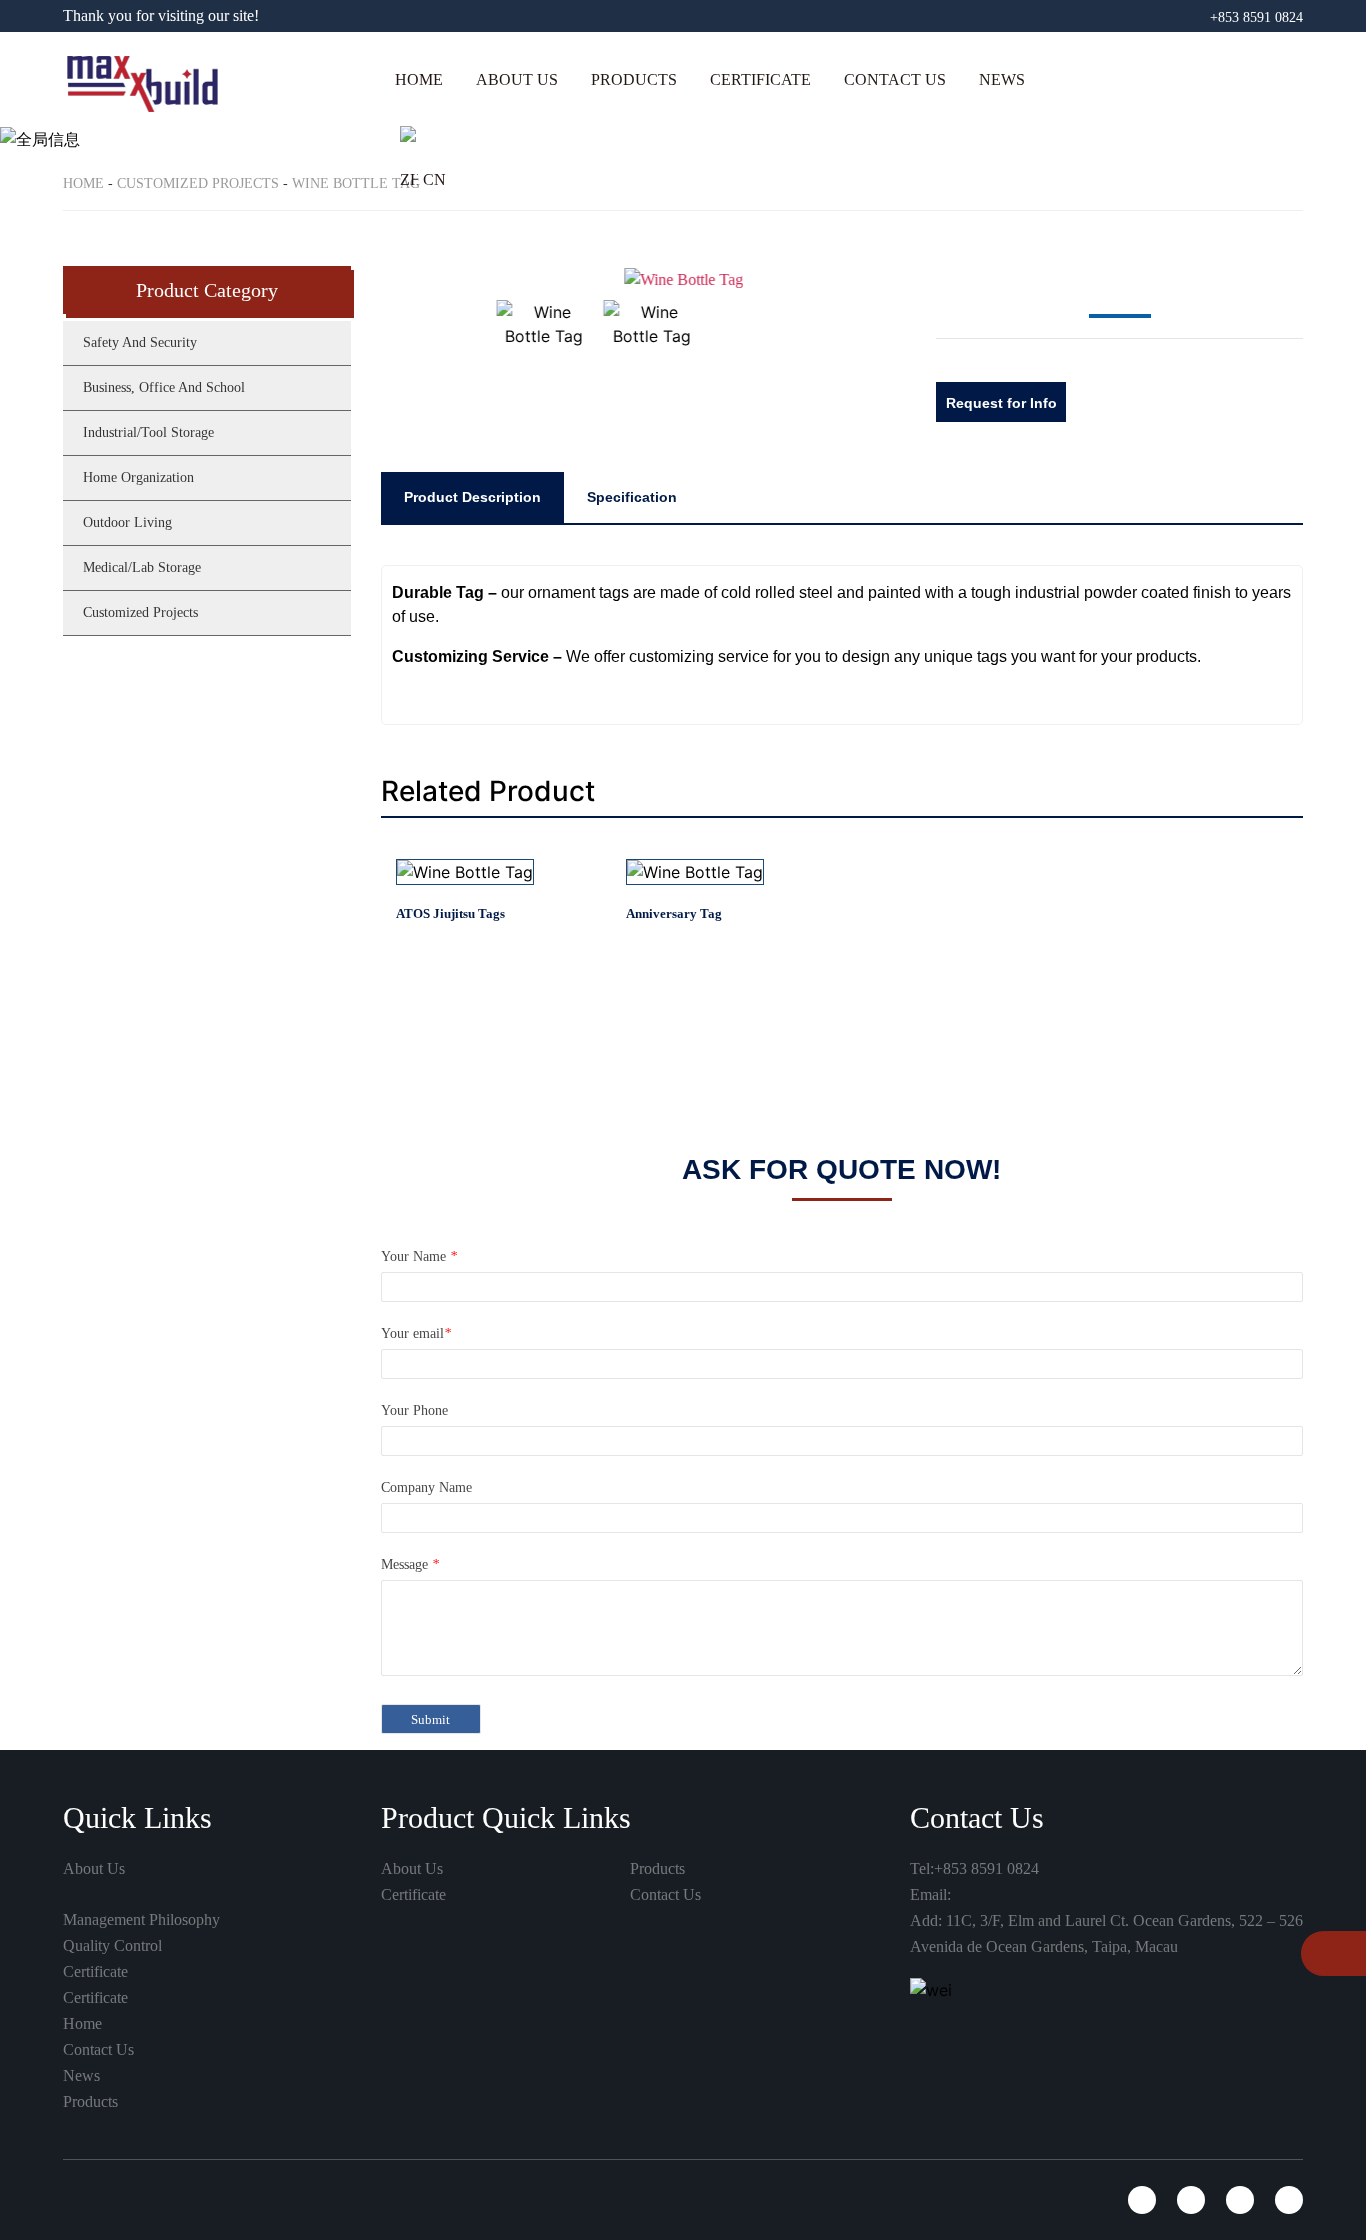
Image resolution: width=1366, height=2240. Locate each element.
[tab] (472, 496)
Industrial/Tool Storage (148, 432)
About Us (517, 79)
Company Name (426, 1487)
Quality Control (112, 1945)
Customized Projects (140, 612)
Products (634, 79)
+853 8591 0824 (1256, 17)
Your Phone (414, 1410)
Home (419, 79)
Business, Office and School (708, 198)
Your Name (419, 1256)
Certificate (760, 79)
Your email (416, 1333)
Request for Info (1001, 403)
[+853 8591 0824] (1323, 1955)
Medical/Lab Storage (142, 567)
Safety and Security (679, 147)
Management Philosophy (141, 1919)
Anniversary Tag (674, 913)
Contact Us (895, 79)
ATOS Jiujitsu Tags (450, 913)
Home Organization (138, 477)
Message (410, 1564)
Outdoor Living (127, 522)
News (1002, 79)
